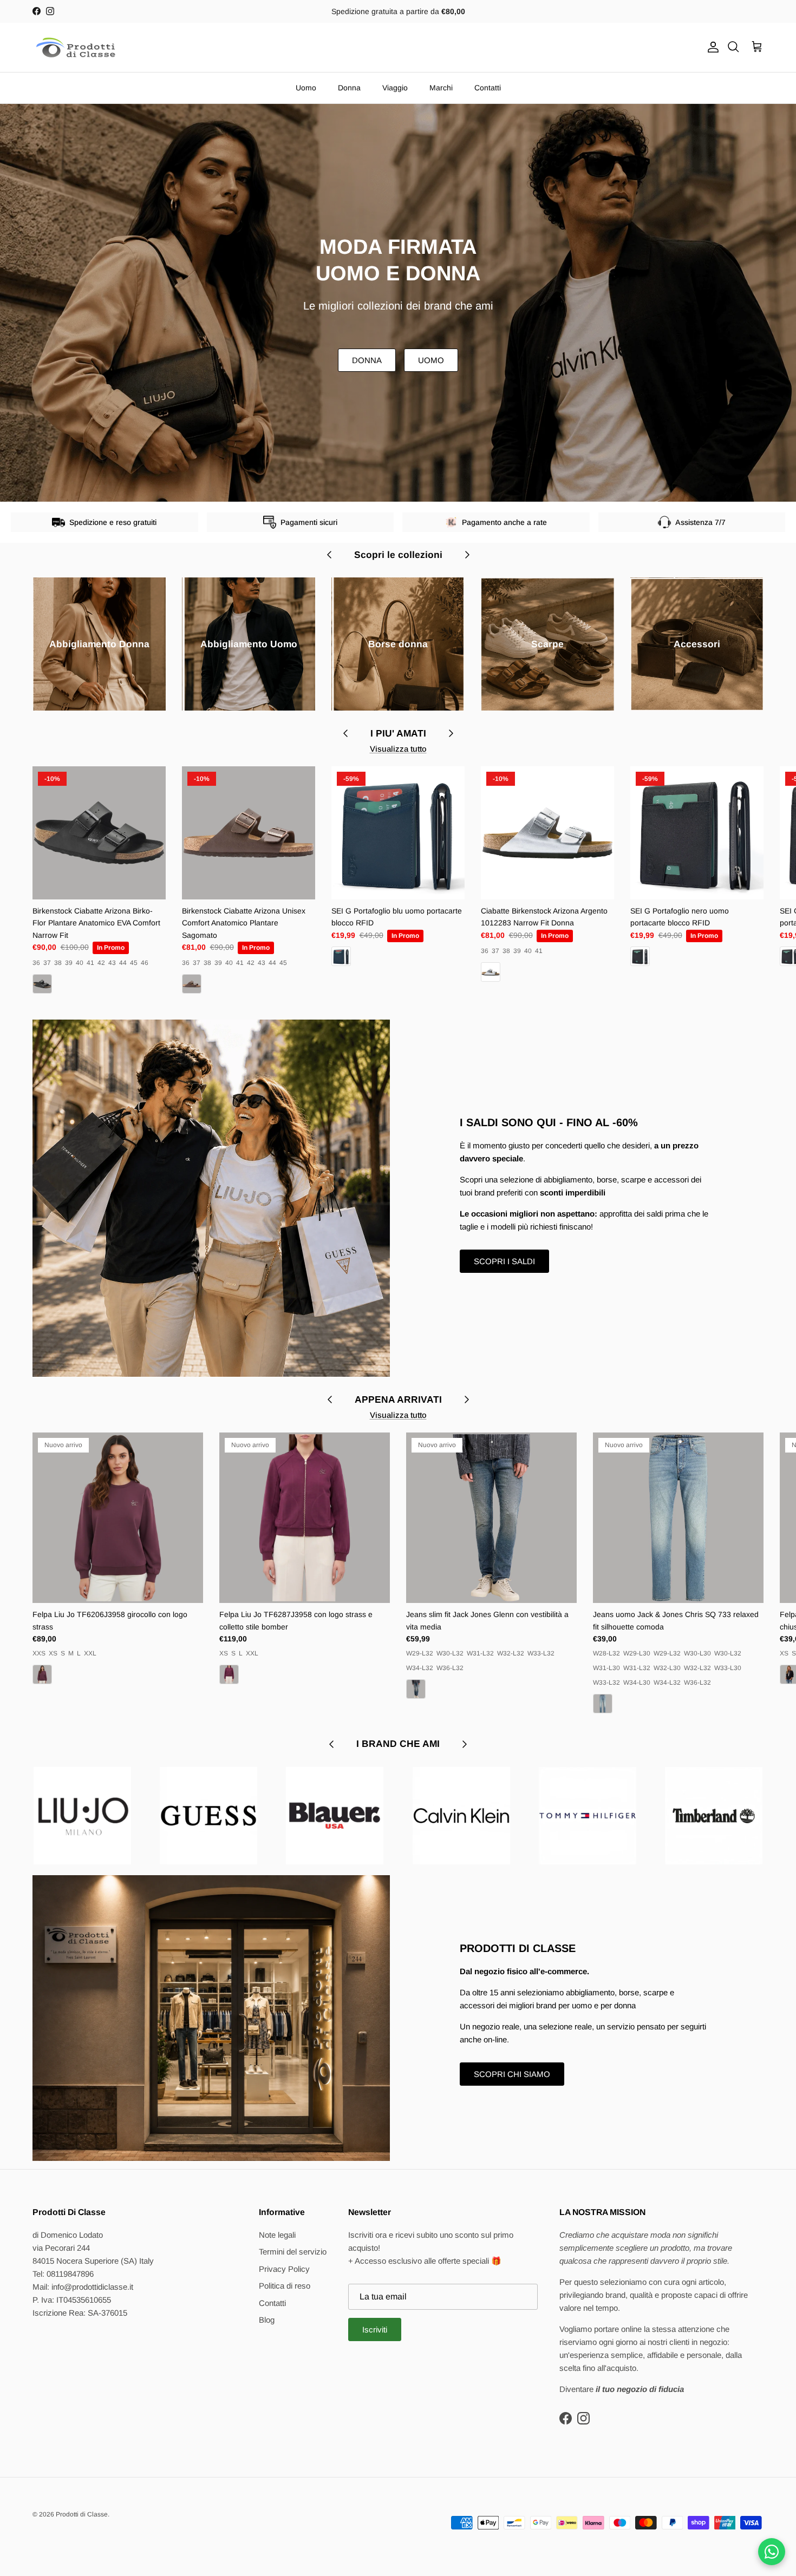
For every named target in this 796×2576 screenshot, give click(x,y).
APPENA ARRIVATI (398, 1399)
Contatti (488, 88)
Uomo (306, 88)
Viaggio (395, 88)
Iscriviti (375, 2329)
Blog (267, 2320)
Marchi (441, 88)
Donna (349, 88)
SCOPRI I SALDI (504, 1261)
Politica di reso (285, 2286)
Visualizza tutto (398, 749)
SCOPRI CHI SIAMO (512, 2074)
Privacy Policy (284, 2269)
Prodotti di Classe (82, 2514)
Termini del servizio (293, 2252)
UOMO (431, 360)
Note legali (277, 2235)
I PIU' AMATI (398, 733)
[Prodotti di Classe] (76, 47)
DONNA (367, 360)
